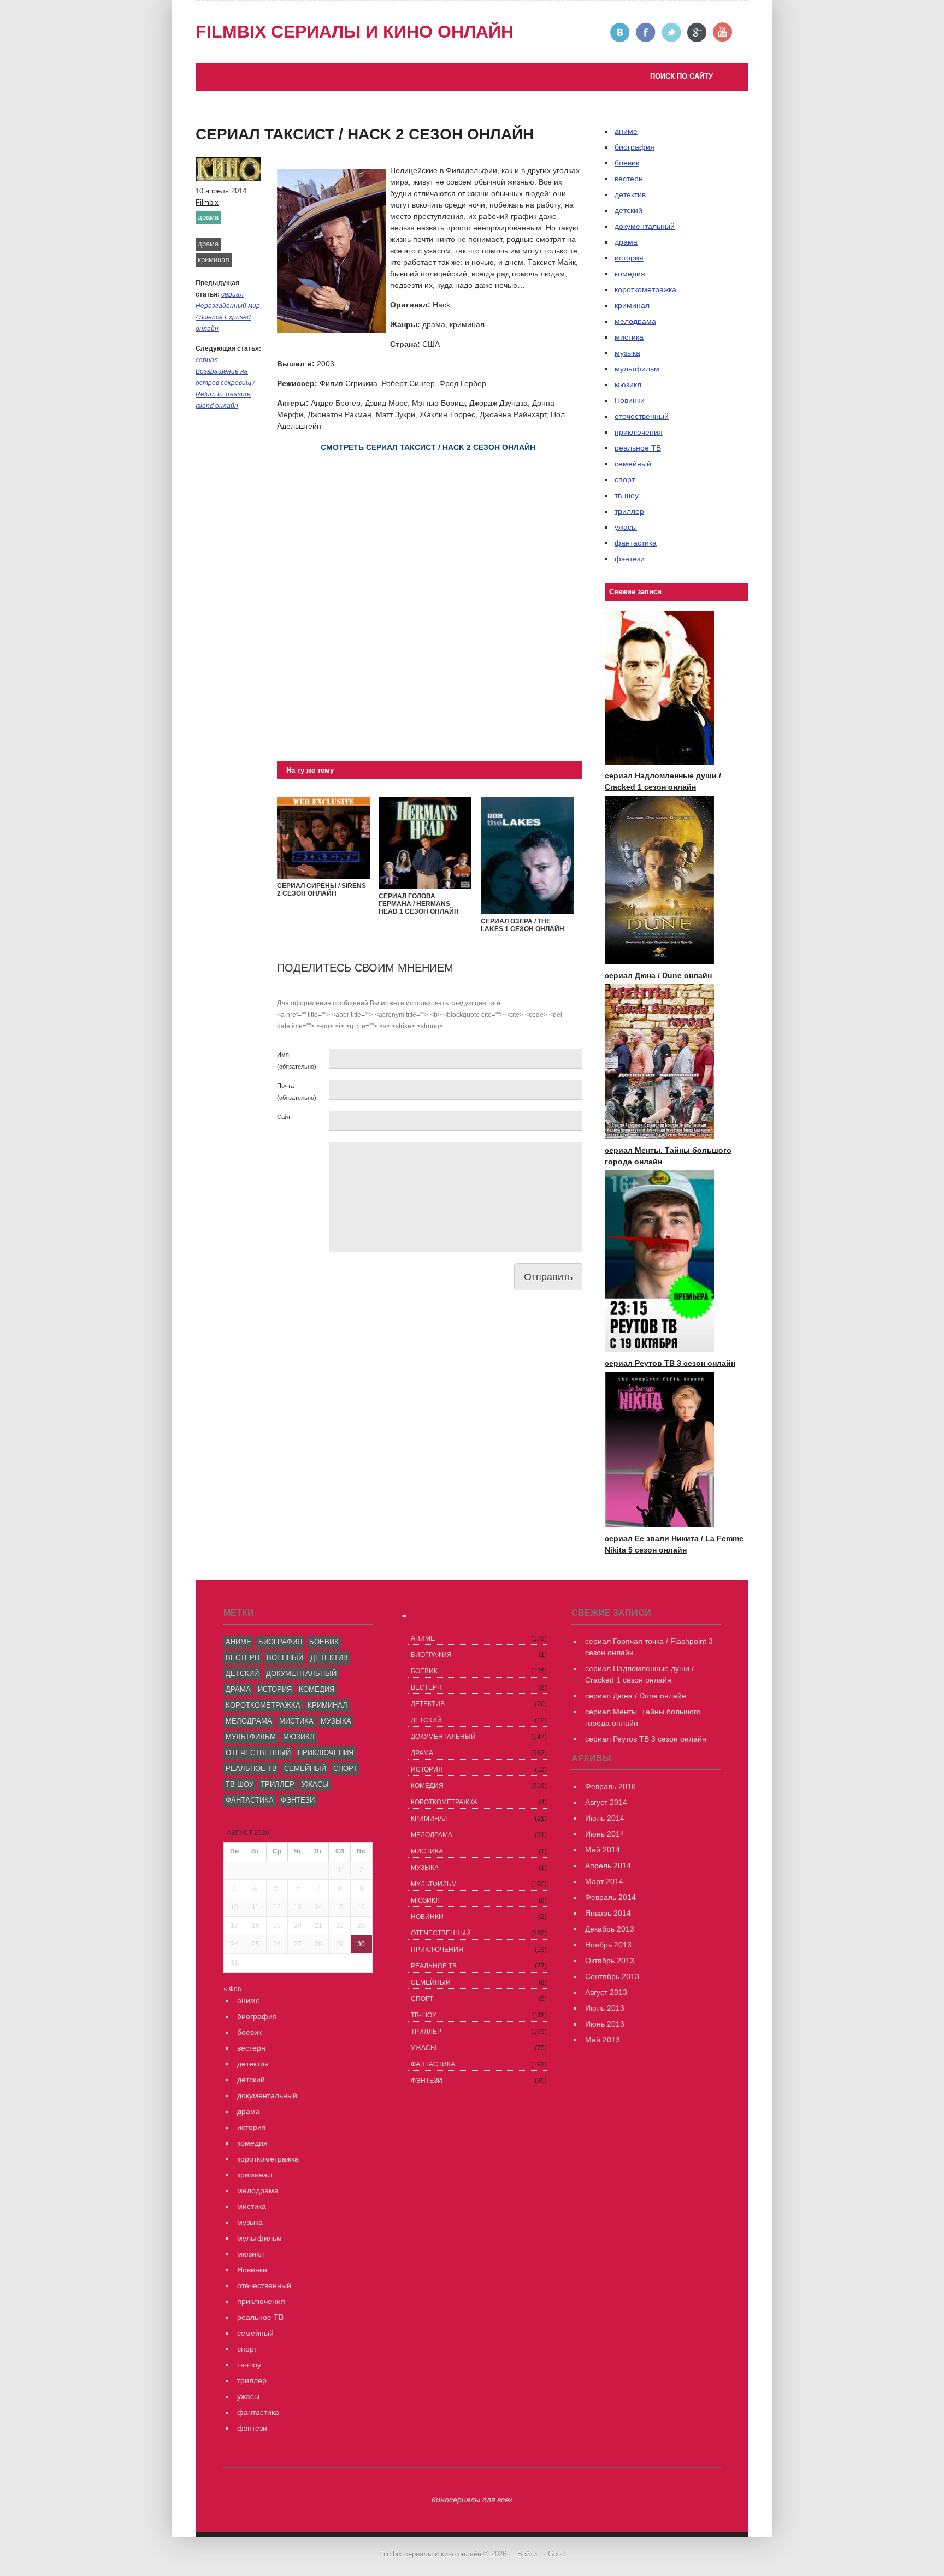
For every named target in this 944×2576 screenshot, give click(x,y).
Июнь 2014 (605, 1834)
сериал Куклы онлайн (245, 147)
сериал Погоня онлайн (320, 113)
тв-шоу (627, 495)
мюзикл (628, 384)
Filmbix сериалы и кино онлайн (355, 32)
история (629, 258)
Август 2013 (606, 1992)
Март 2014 (604, 1881)
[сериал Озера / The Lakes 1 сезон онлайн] (527, 911)
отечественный (642, 416)
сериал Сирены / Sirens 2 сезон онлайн (321, 890)
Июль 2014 (605, 1818)
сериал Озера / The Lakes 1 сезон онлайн (523, 925)
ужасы (626, 527)
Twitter (672, 32)
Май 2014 (603, 1850)
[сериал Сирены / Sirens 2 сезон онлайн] (323, 876)
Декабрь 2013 (610, 1929)
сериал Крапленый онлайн (255, 125)
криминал (214, 260)
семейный (633, 464)
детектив (630, 194)
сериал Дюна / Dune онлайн (658, 975)
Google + (697, 32)
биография (280, 1642)
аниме (238, 1642)
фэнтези (630, 559)
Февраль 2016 (610, 1786)
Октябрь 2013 (610, 1961)
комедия (630, 274)
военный (285, 1658)
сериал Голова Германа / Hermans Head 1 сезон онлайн (419, 904)
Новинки (630, 400)
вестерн (629, 179)
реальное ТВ (638, 448)
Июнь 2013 (605, 2024)
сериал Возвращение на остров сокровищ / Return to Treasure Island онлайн (225, 383)
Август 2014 (606, 1802)
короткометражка (645, 289)
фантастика (636, 543)
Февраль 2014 (610, 1897)
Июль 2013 (605, 2008)
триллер (629, 511)
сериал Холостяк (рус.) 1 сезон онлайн (276, 136)
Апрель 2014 (608, 1866)
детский (629, 210)
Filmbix (207, 202)
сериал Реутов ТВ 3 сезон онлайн (339, 102)
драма (208, 217)
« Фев (232, 1989)
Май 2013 (603, 2040)
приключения (639, 432)
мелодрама (635, 321)
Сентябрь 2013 (612, 1976)
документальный (645, 226)
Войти (527, 2554)
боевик (627, 163)
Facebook (646, 32)
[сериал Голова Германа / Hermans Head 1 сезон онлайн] (425, 886)
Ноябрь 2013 (608, 1945)
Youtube (723, 32)
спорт (625, 479)
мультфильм (637, 369)
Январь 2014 (608, 1913)
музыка (627, 353)
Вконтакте (620, 32)
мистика (629, 337)
